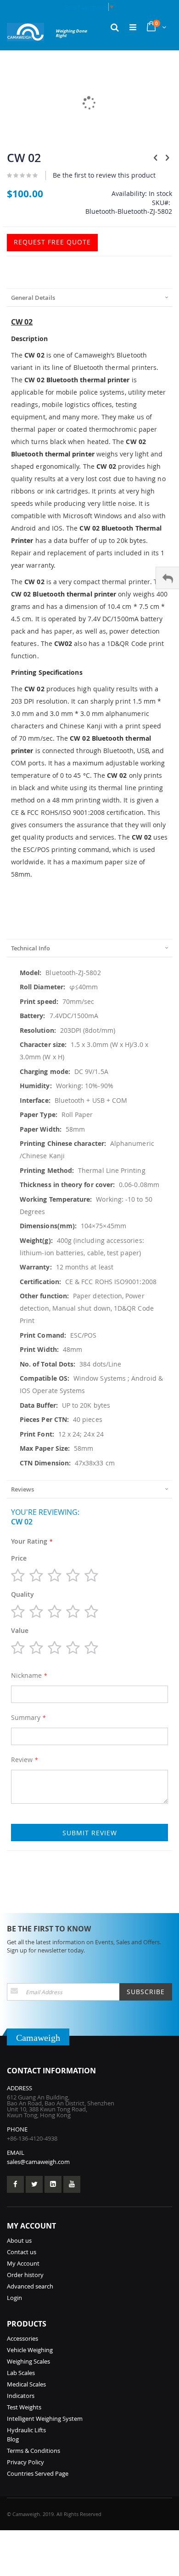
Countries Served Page (38, 2473)
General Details (33, 298)
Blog (13, 2439)
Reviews (22, 1489)
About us (19, 2240)
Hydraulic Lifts (26, 2430)
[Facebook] (15, 2184)
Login (14, 2298)
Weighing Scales (28, 2361)
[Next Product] (167, 157)
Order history (25, 2275)
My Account (23, 2263)
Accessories (22, 2338)
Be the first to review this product (104, 175)
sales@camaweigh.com (38, 2162)
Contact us (22, 2252)
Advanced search (30, 2286)
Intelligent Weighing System (45, 2419)
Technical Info (31, 948)
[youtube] (72, 2184)
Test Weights (24, 2407)
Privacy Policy (25, 2462)
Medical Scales (26, 2384)
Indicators (21, 2396)
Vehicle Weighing (30, 2350)
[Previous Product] (156, 157)
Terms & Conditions (34, 2451)
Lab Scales (21, 2373)
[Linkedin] (53, 2184)
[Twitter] (34, 2184)
